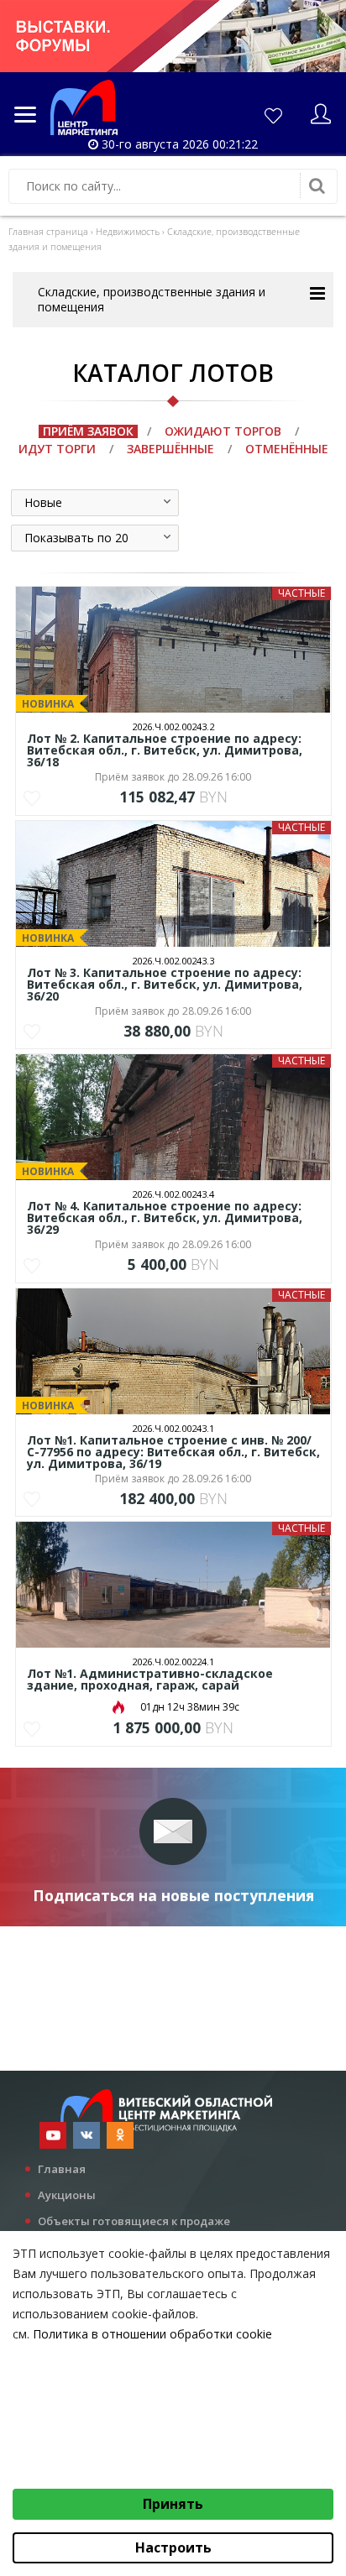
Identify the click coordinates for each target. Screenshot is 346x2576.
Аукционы (67, 2195)
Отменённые (287, 449)
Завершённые (170, 449)
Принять (173, 2504)
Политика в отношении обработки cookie (152, 2334)
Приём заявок (88, 431)
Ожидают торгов (223, 431)
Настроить (173, 2547)
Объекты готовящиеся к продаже (134, 2221)
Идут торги (57, 449)
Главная (62, 2169)
